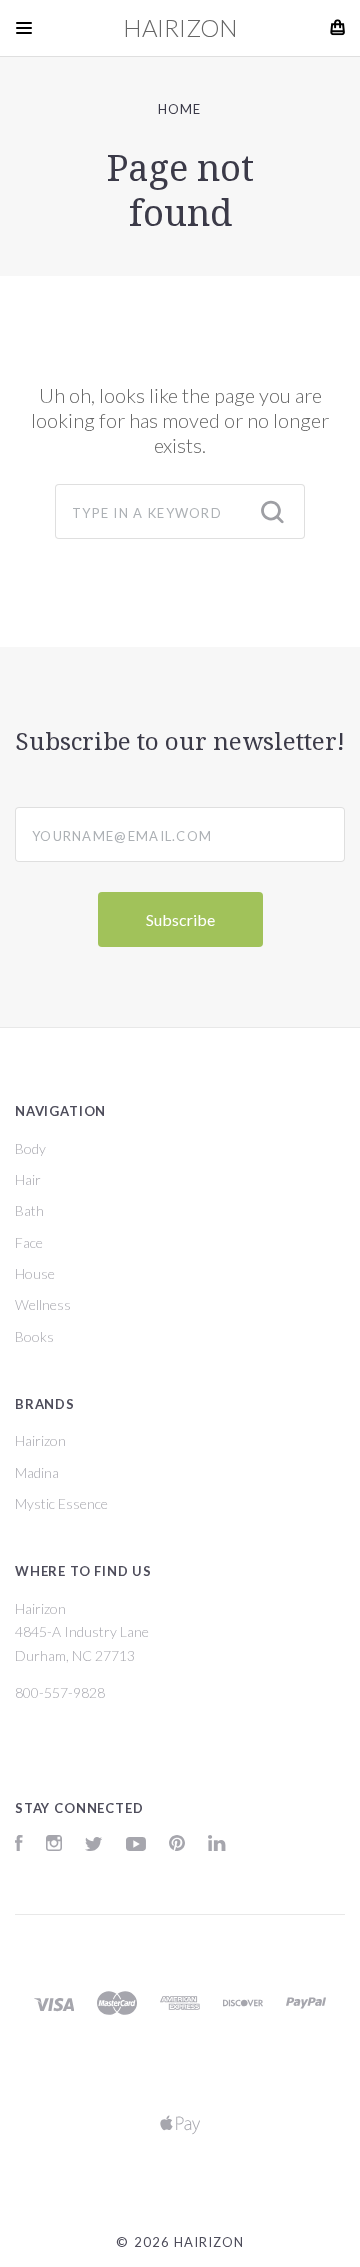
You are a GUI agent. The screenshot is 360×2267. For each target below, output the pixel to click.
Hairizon (40, 1440)
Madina (37, 1472)
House (35, 1273)
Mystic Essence (61, 1503)
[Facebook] (19, 1845)
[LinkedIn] (217, 1845)
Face (29, 1242)
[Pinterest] (177, 1845)
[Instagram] (54, 1845)
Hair (28, 1179)
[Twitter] (94, 1845)
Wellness (43, 1304)
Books (34, 1336)
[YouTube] (136, 1845)
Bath (29, 1210)
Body (30, 1148)
